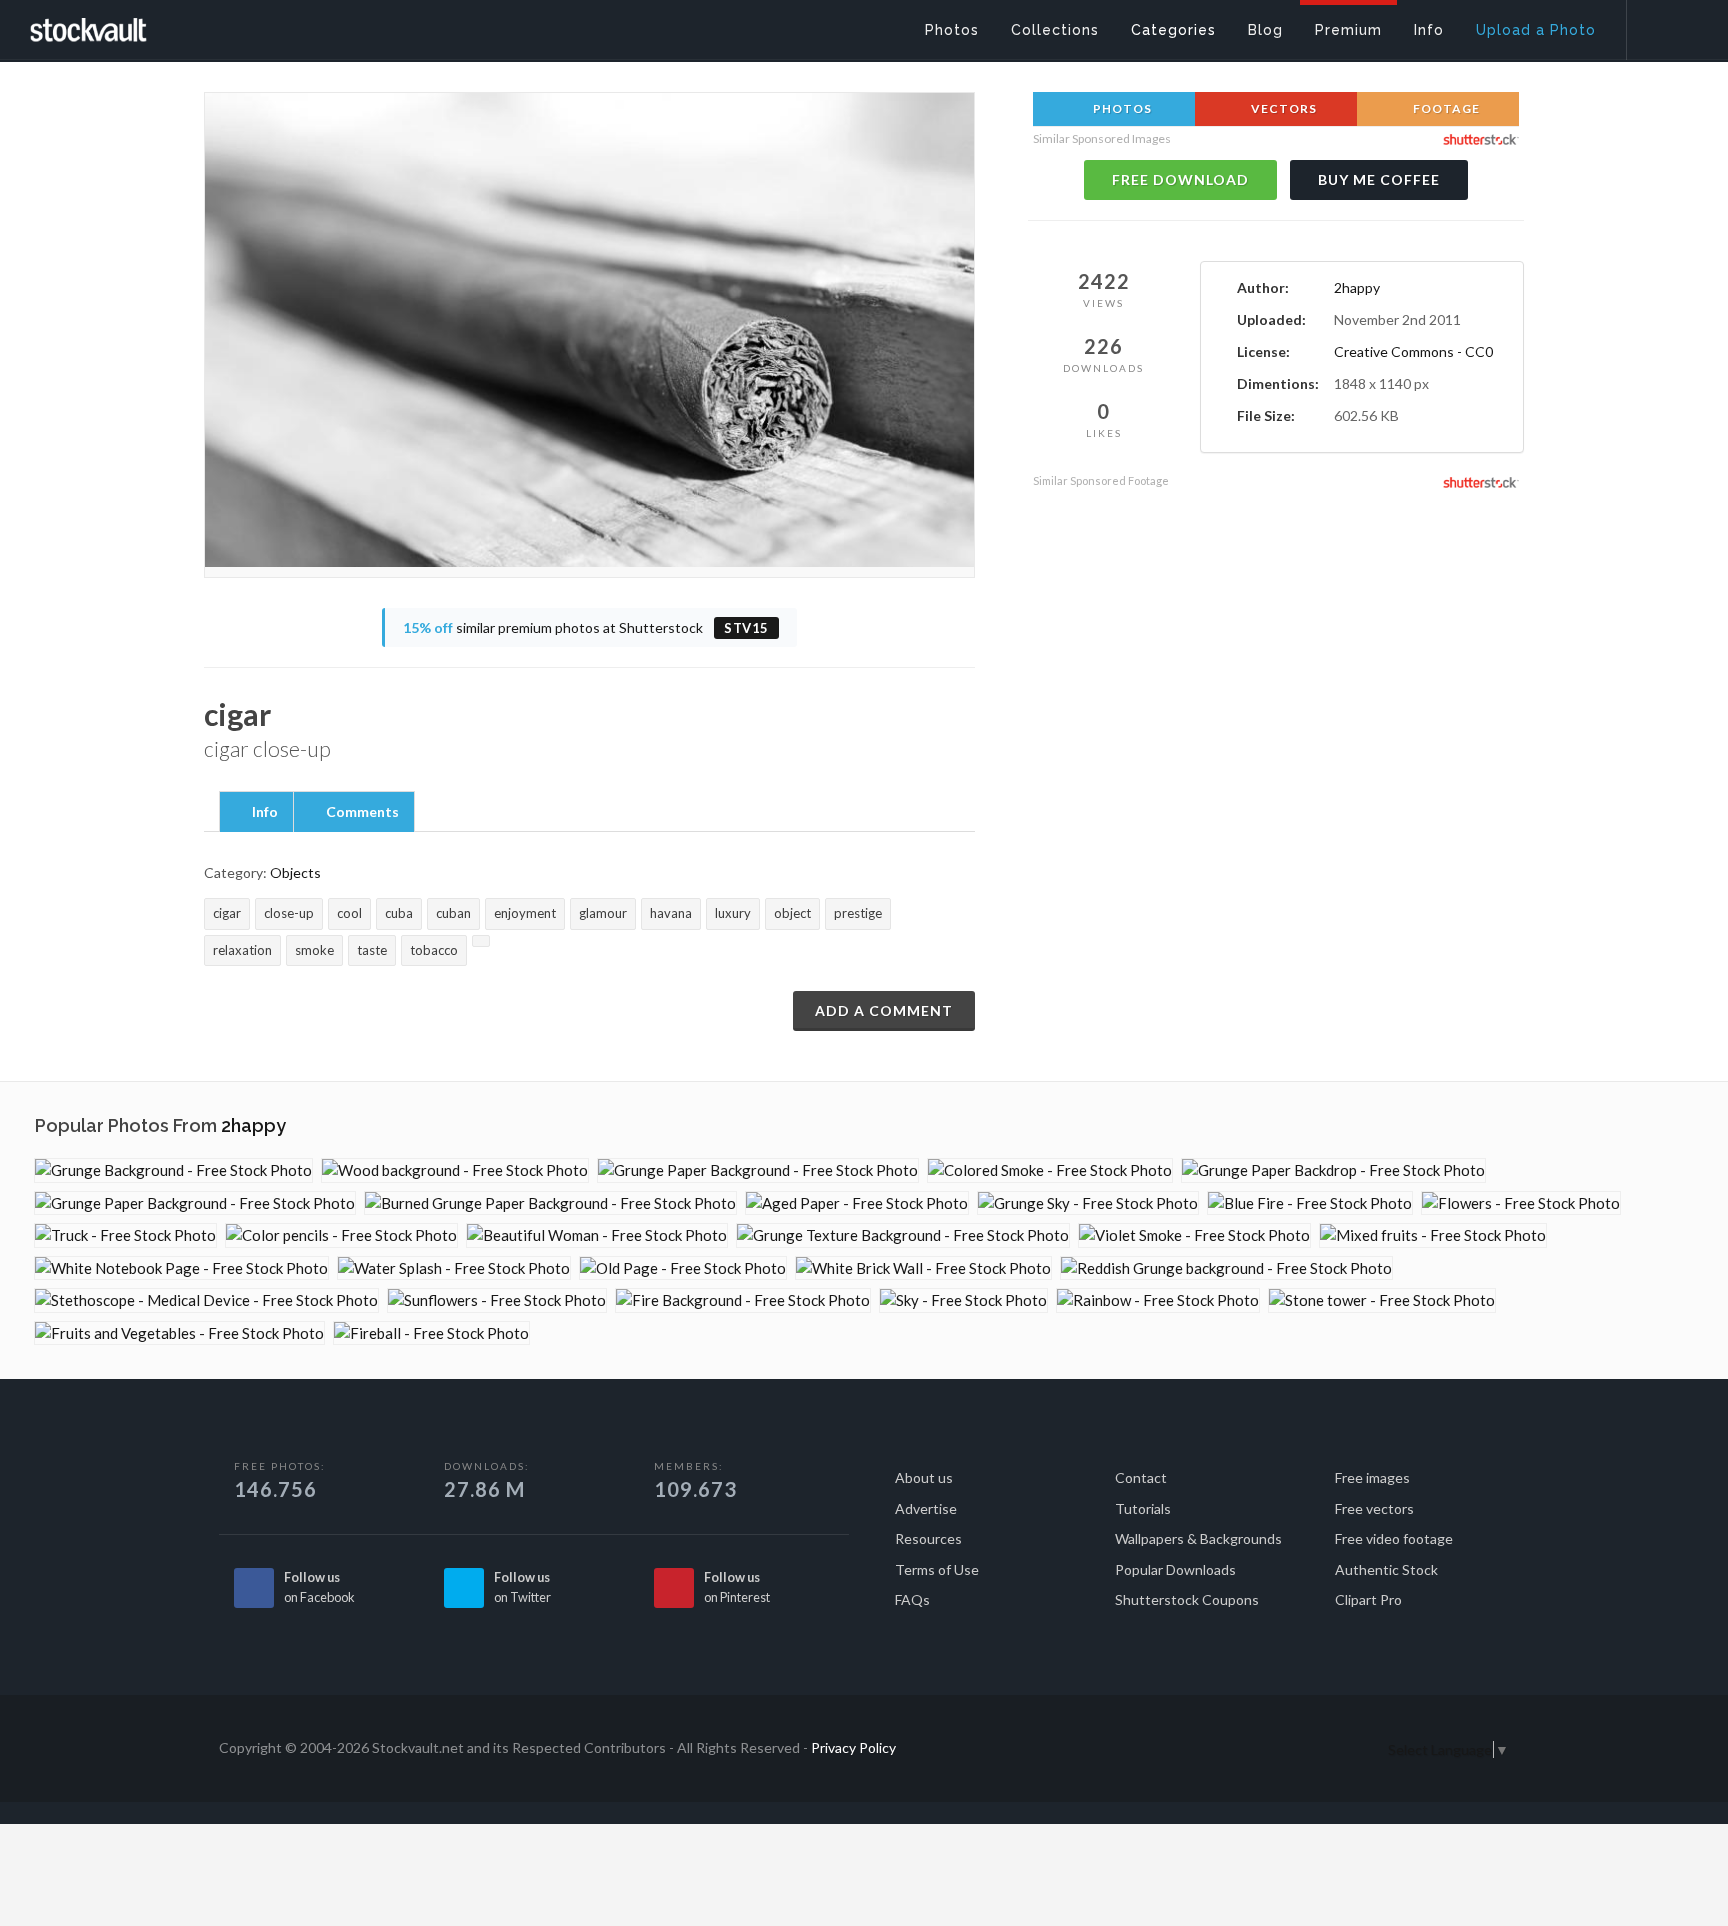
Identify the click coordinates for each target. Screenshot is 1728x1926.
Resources (928, 1538)
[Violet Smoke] (1194, 1235)
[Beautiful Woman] (597, 1235)
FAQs (912, 1599)
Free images (1372, 1477)
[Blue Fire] (1310, 1203)
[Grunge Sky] (1088, 1203)
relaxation (242, 950)
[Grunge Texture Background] (903, 1235)
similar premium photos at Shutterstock (586, 627)
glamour (603, 913)
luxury (733, 913)
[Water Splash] (454, 1268)
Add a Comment (884, 1010)
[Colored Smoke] (1050, 1170)
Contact (1141, 1477)
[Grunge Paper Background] (758, 1170)
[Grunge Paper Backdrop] (1333, 1170)
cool (349, 913)
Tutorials (1143, 1508)
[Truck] (125, 1235)
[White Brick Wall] (923, 1268)
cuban (453, 913)
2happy (1357, 287)
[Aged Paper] (857, 1203)
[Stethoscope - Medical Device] (206, 1300)
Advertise (926, 1508)
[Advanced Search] (1664, 25)
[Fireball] (431, 1333)
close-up (289, 913)
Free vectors (1374, 1508)
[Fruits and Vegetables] (179, 1333)
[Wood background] (455, 1170)
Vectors (1282, 108)
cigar (227, 913)
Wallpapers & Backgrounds (1198, 1538)
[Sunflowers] (497, 1300)
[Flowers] (1521, 1203)
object (792, 913)
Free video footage (1394, 1538)
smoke (314, 950)
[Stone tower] (1382, 1300)
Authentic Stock (1386, 1569)
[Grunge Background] (173, 1170)
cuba (399, 913)
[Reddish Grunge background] (1226, 1268)
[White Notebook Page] (181, 1268)
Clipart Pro (1368, 1599)
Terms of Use (937, 1569)
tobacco (434, 950)
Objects (295, 872)
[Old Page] (683, 1268)
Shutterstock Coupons (1187, 1599)
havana (671, 913)
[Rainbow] (1158, 1300)
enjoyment (525, 913)
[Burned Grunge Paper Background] (550, 1203)
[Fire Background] (743, 1300)
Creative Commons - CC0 (1413, 351)
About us (924, 1477)
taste (372, 950)
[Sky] (963, 1300)
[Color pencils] (341, 1235)
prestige (858, 913)
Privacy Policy (853, 1747)
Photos (1121, 108)
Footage (1445, 108)
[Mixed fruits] (1433, 1235)
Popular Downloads (1175, 1569)
